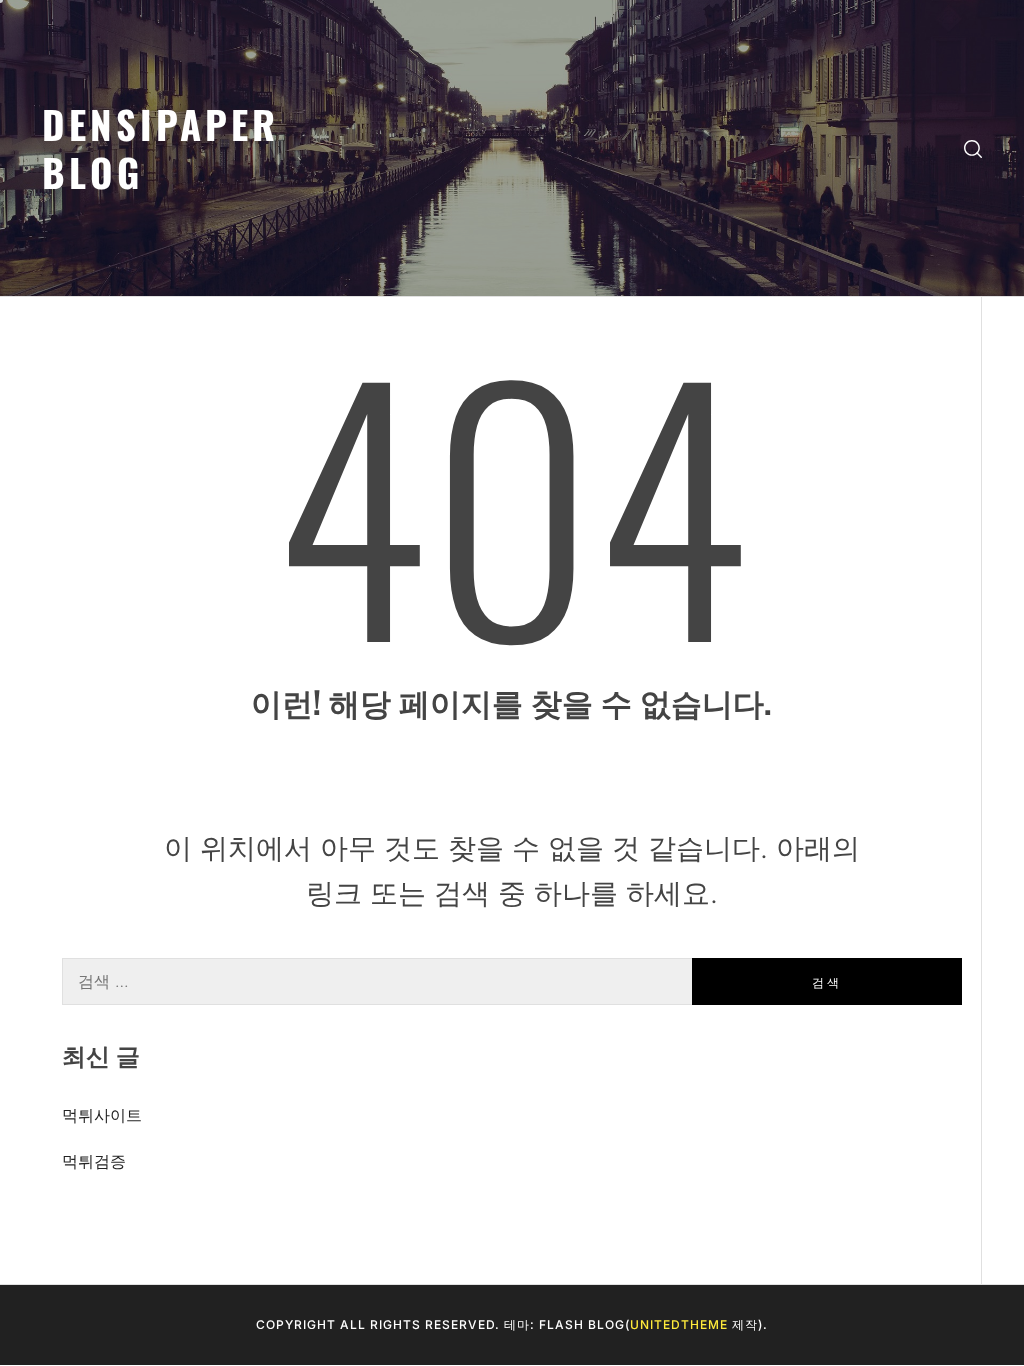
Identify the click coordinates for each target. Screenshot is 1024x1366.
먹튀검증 (94, 1161)
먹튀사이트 (102, 1115)
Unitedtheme (679, 1324)
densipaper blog (160, 147)
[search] (973, 148)
